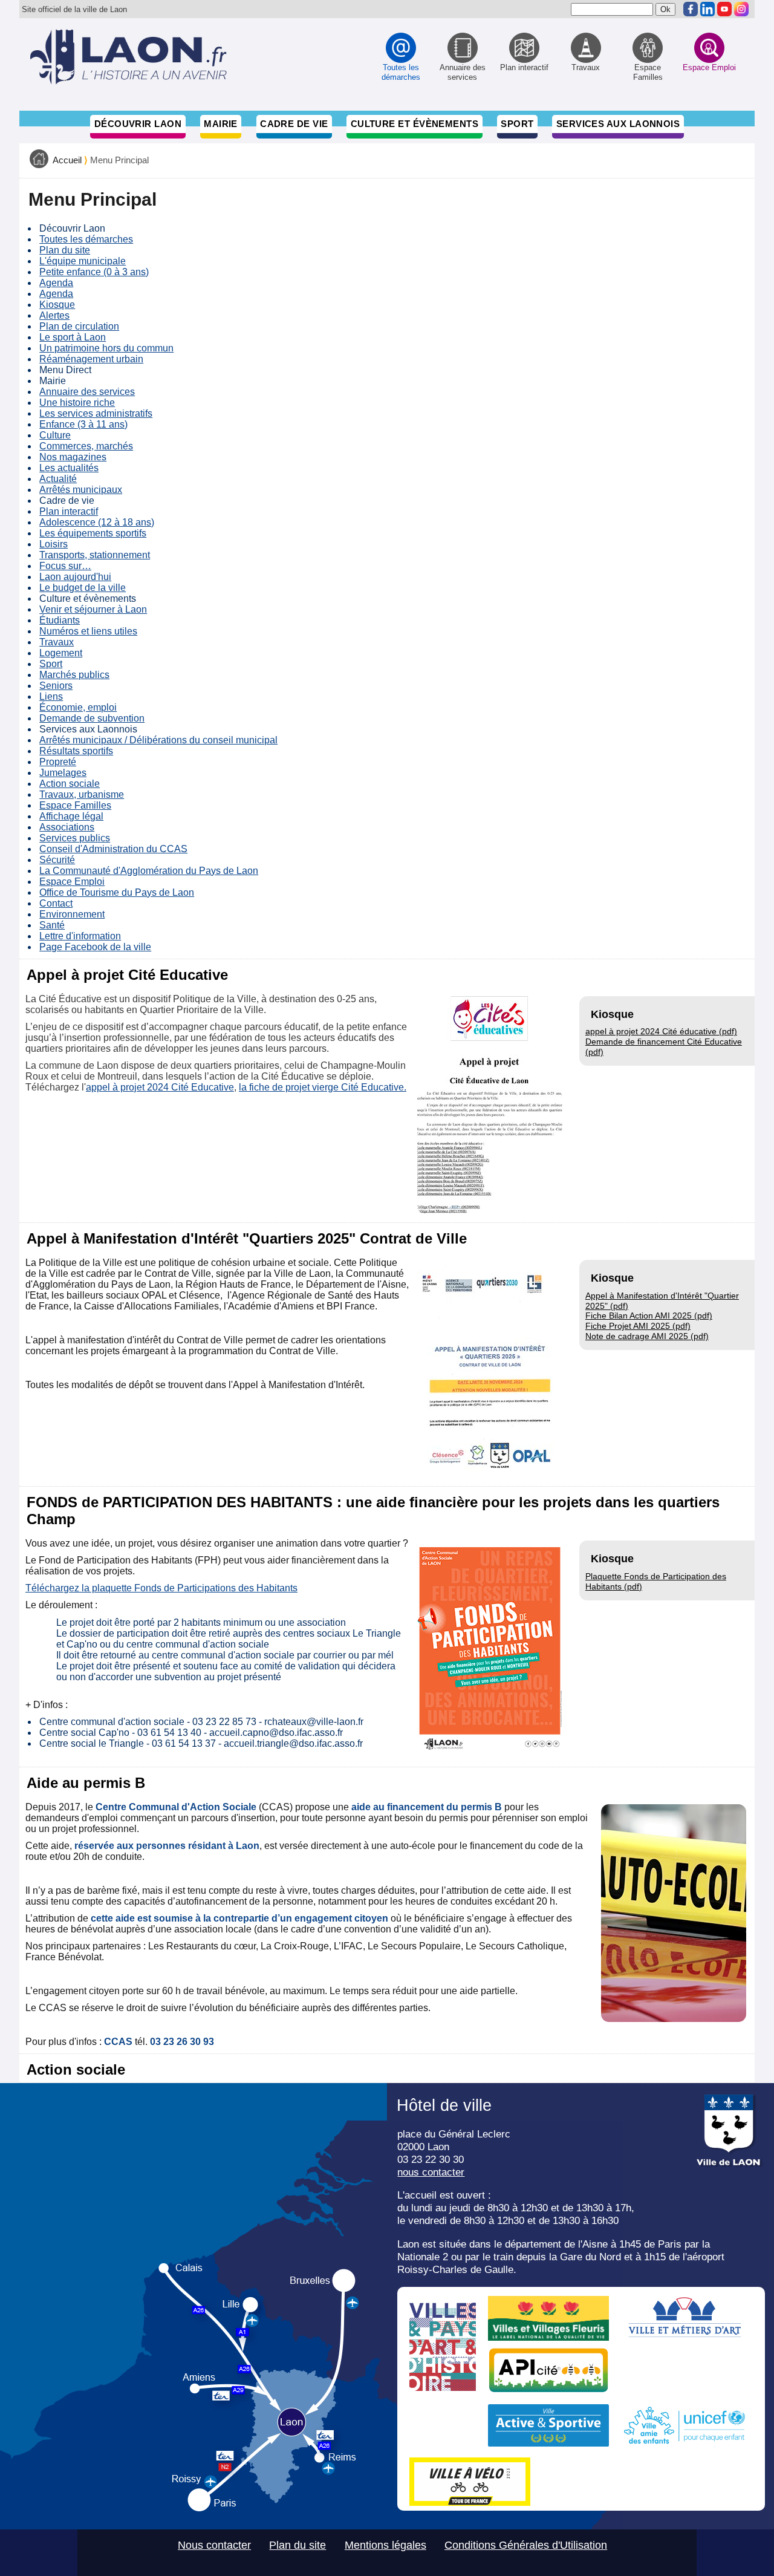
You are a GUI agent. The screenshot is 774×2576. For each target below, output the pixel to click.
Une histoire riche (77, 403)
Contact (56, 903)
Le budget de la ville (83, 588)
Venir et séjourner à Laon (93, 609)
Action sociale (70, 784)
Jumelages (63, 773)
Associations (67, 827)
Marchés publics (74, 675)
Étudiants (60, 620)
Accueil (67, 160)
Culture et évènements (415, 124)
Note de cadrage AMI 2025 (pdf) (647, 1336)
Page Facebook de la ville (95, 947)
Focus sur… (65, 566)
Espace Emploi (72, 882)
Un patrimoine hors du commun (106, 348)
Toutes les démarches (86, 239)
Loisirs (54, 544)
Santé (52, 925)
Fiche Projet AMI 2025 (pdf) (638, 1326)
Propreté (58, 762)
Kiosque (57, 305)
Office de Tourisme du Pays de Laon (117, 892)
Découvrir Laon (138, 124)
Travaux (57, 642)
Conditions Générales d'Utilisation (526, 2545)
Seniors (56, 686)
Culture (55, 435)
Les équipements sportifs (93, 533)
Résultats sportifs (76, 751)
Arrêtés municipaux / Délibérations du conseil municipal (158, 740)
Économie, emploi (78, 707)
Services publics (75, 838)
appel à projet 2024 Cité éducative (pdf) (661, 1031)
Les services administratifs (96, 413)
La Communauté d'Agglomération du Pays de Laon (149, 871)
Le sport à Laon (73, 337)
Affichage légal (71, 816)
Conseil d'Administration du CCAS (113, 849)
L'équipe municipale (83, 261)
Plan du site (65, 250)
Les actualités (69, 468)
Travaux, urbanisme (82, 794)
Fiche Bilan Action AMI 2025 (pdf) (649, 1316)
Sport (517, 124)
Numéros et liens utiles (88, 631)
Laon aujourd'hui (75, 577)
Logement (61, 653)
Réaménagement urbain (91, 359)
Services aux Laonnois (618, 124)
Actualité (58, 479)
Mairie (221, 124)
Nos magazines (73, 457)
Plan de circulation (79, 326)
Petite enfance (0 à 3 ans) (94, 272)
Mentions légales (385, 2545)
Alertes (54, 315)
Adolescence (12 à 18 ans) (97, 522)
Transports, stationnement (95, 555)
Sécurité (57, 860)
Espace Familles (75, 805)
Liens (51, 696)
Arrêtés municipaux (81, 490)
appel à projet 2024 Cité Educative (160, 1087)
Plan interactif (69, 511)
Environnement (72, 914)
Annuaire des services (87, 392)
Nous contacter (214, 2545)
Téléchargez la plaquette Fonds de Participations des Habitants (161, 1588)
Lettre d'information (80, 936)
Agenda (56, 283)
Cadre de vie (294, 124)
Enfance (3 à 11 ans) (83, 424)
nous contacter (431, 2172)
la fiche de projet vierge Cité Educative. (323, 1087)
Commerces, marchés (86, 446)
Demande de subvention (92, 718)
